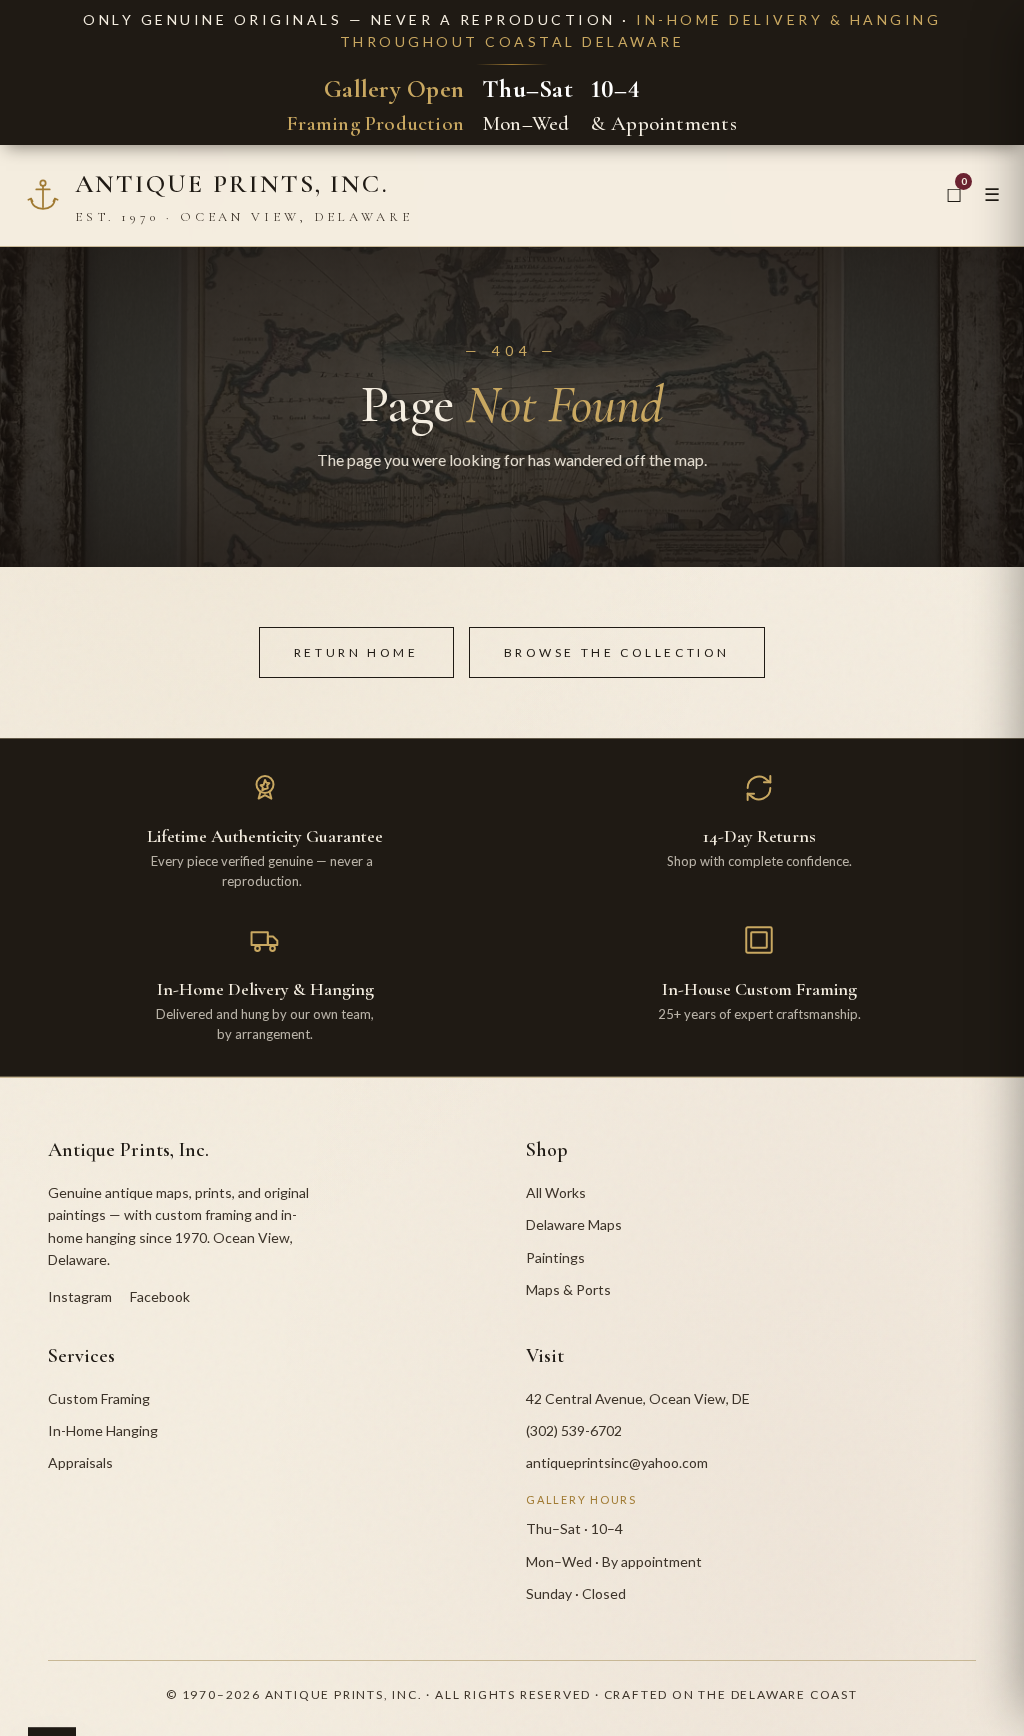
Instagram (80, 1296)
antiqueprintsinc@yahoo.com (617, 1462)
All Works (556, 1192)
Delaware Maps (574, 1224)
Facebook (160, 1296)
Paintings (555, 1257)
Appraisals (80, 1462)
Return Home (356, 652)
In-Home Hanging (103, 1430)
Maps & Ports (568, 1289)
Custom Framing (99, 1398)
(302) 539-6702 (574, 1430)
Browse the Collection (617, 652)
